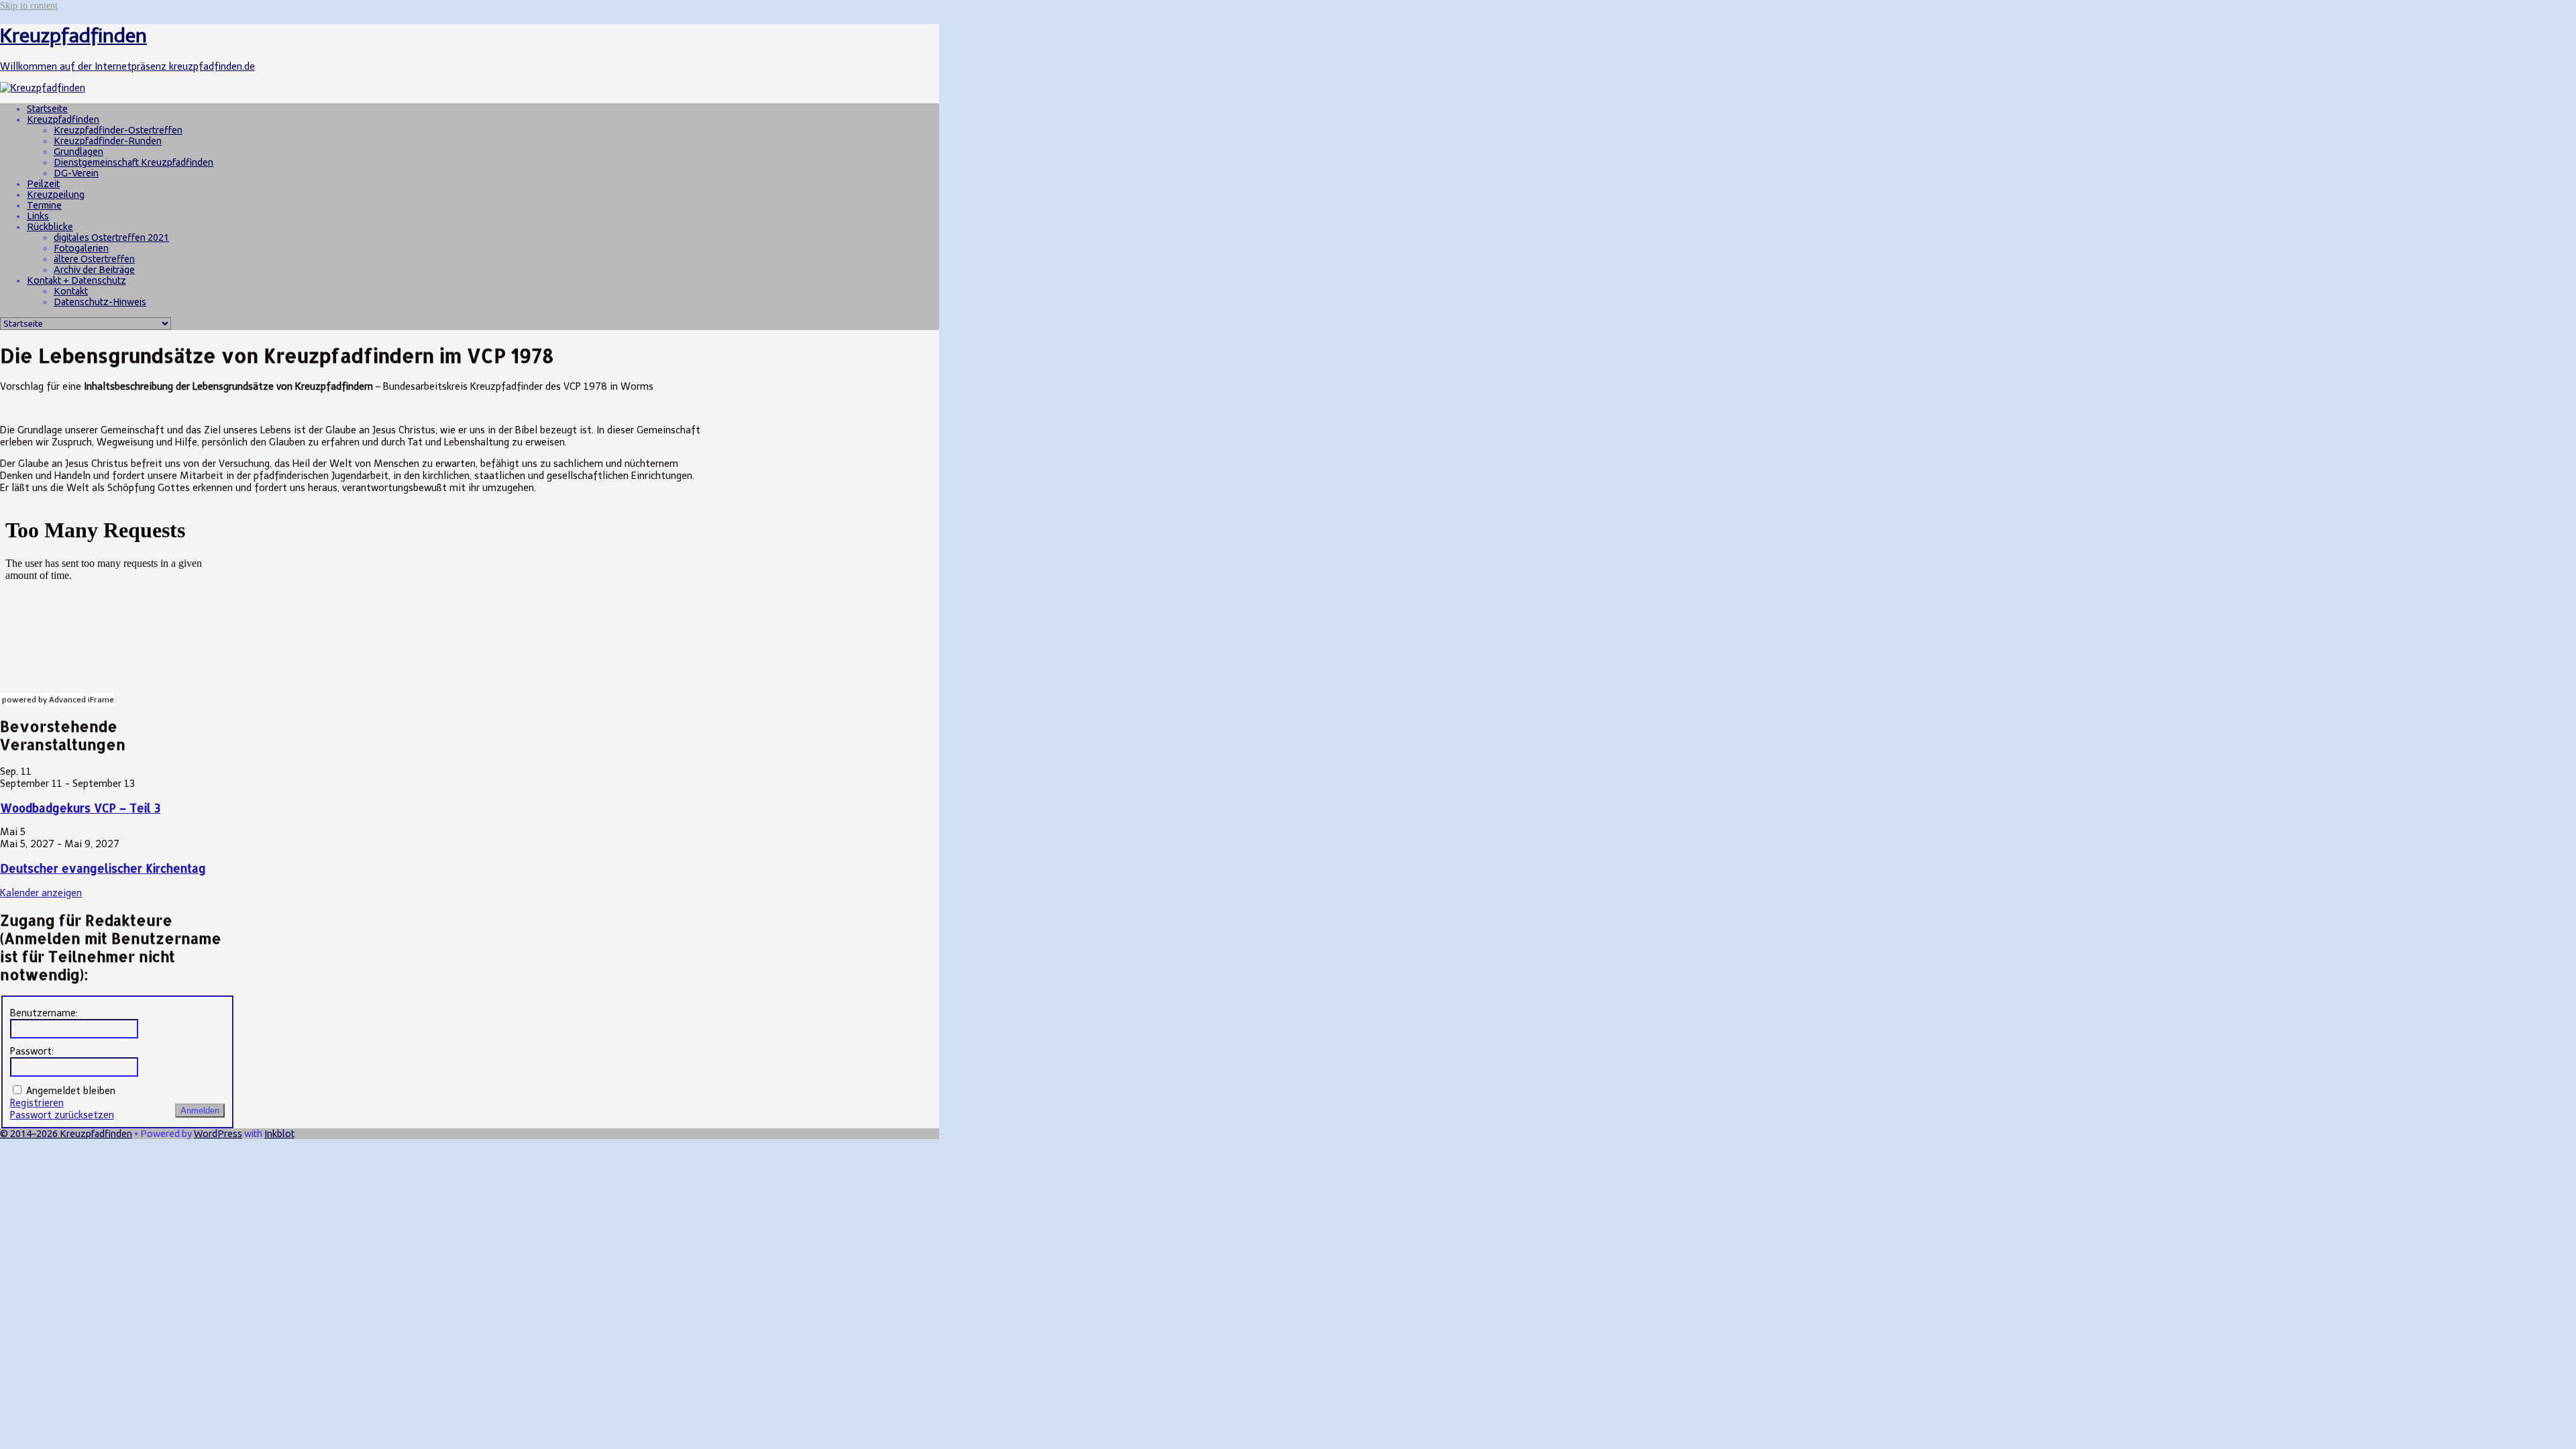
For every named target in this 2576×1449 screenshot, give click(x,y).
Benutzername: (44, 1013)
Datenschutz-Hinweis (100, 302)
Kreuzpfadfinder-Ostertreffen (118, 130)
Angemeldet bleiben (71, 1091)
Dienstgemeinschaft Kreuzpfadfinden (133, 162)
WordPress (218, 1134)
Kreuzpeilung (56, 195)
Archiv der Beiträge (94, 270)
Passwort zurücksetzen (62, 1115)
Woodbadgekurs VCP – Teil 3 (80, 808)
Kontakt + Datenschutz (76, 280)
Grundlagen (78, 152)
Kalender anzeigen (41, 893)
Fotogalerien (81, 248)
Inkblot (279, 1134)
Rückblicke (50, 227)
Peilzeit (43, 184)
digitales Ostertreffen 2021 (111, 237)
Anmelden (200, 1111)
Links (38, 216)
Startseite (47, 109)
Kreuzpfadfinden (63, 119)
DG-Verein (76, 173)
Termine (44, 205)
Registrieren (37, 1103)
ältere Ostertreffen (94, 259)
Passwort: (32, 1051)
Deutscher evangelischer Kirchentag (103, 868)
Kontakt (71, 291)
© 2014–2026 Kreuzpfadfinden (66, 1134)
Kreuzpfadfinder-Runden (108, 141)
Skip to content (29, 5)
